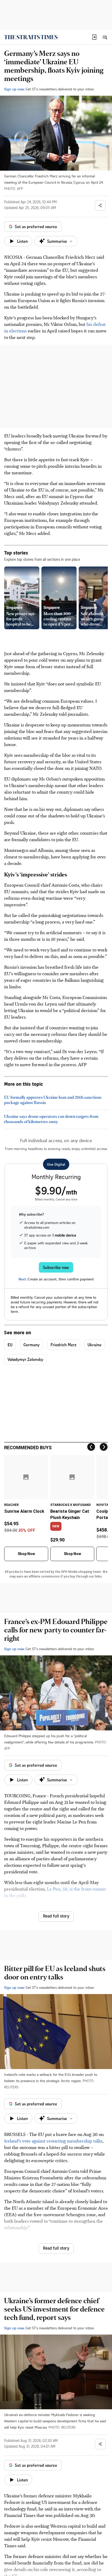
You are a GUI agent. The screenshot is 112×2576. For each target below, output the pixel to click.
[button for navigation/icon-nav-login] (94, 37)
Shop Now (26, 1554)
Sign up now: (14, 89)
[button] (94, 37)
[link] (31, 37)
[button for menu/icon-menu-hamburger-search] (105, 37)
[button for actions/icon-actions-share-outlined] (100, 205)
